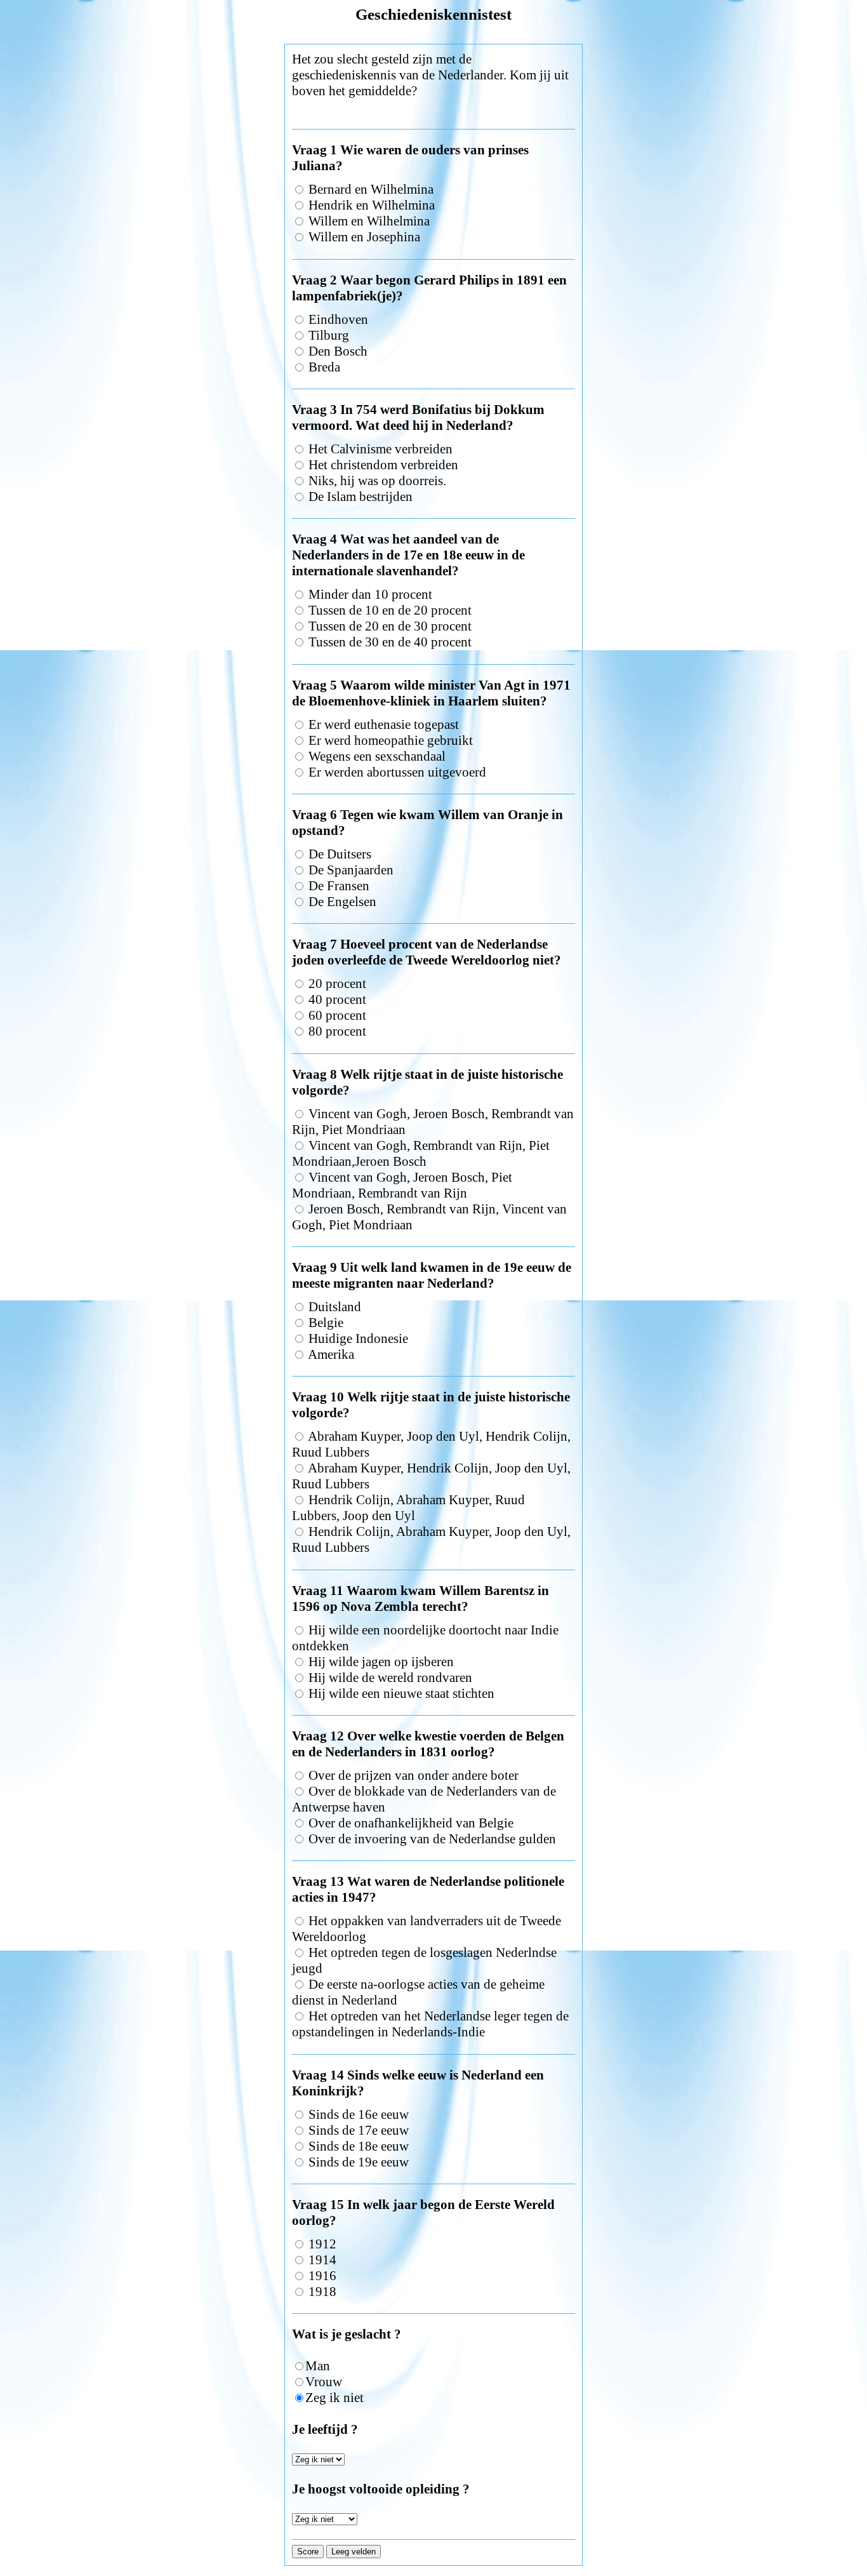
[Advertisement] (433, 39)
